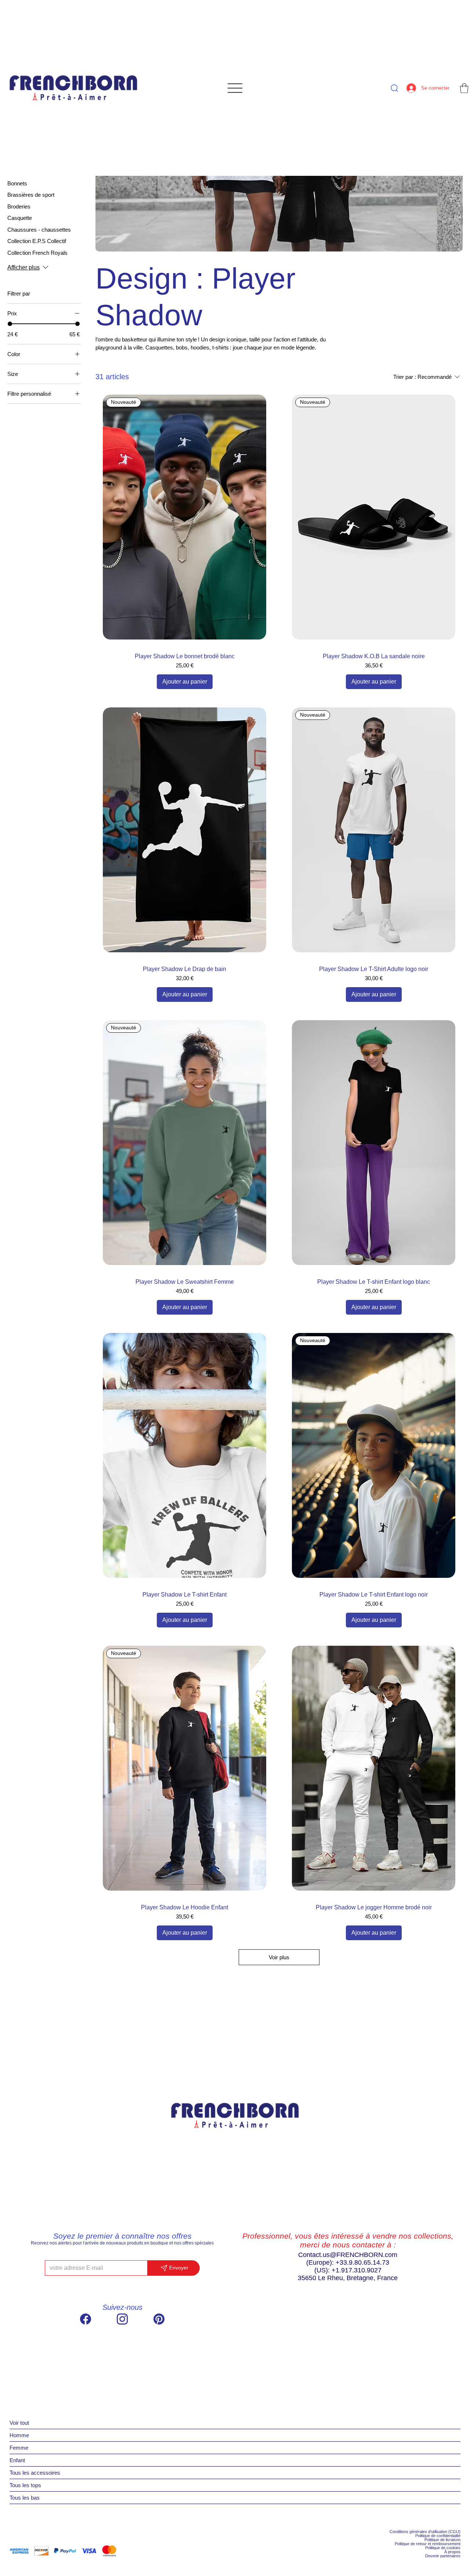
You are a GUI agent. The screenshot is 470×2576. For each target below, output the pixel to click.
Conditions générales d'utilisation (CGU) (425, 2532)
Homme (19, 2435)
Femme (19, 2448)
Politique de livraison (442, 2540)
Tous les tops (25, 2485)
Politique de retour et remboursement (428, 2544)
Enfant (17, 2460)
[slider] (10, 324)
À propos (452, 2552)
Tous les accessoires (35, 2473)
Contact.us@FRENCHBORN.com (348, 2255)
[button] (464, 88)
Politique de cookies (443, 2548)
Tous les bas (25, 2498)
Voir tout (19, 2423)
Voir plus (279, 1957)
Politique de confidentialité (438, 2536)
